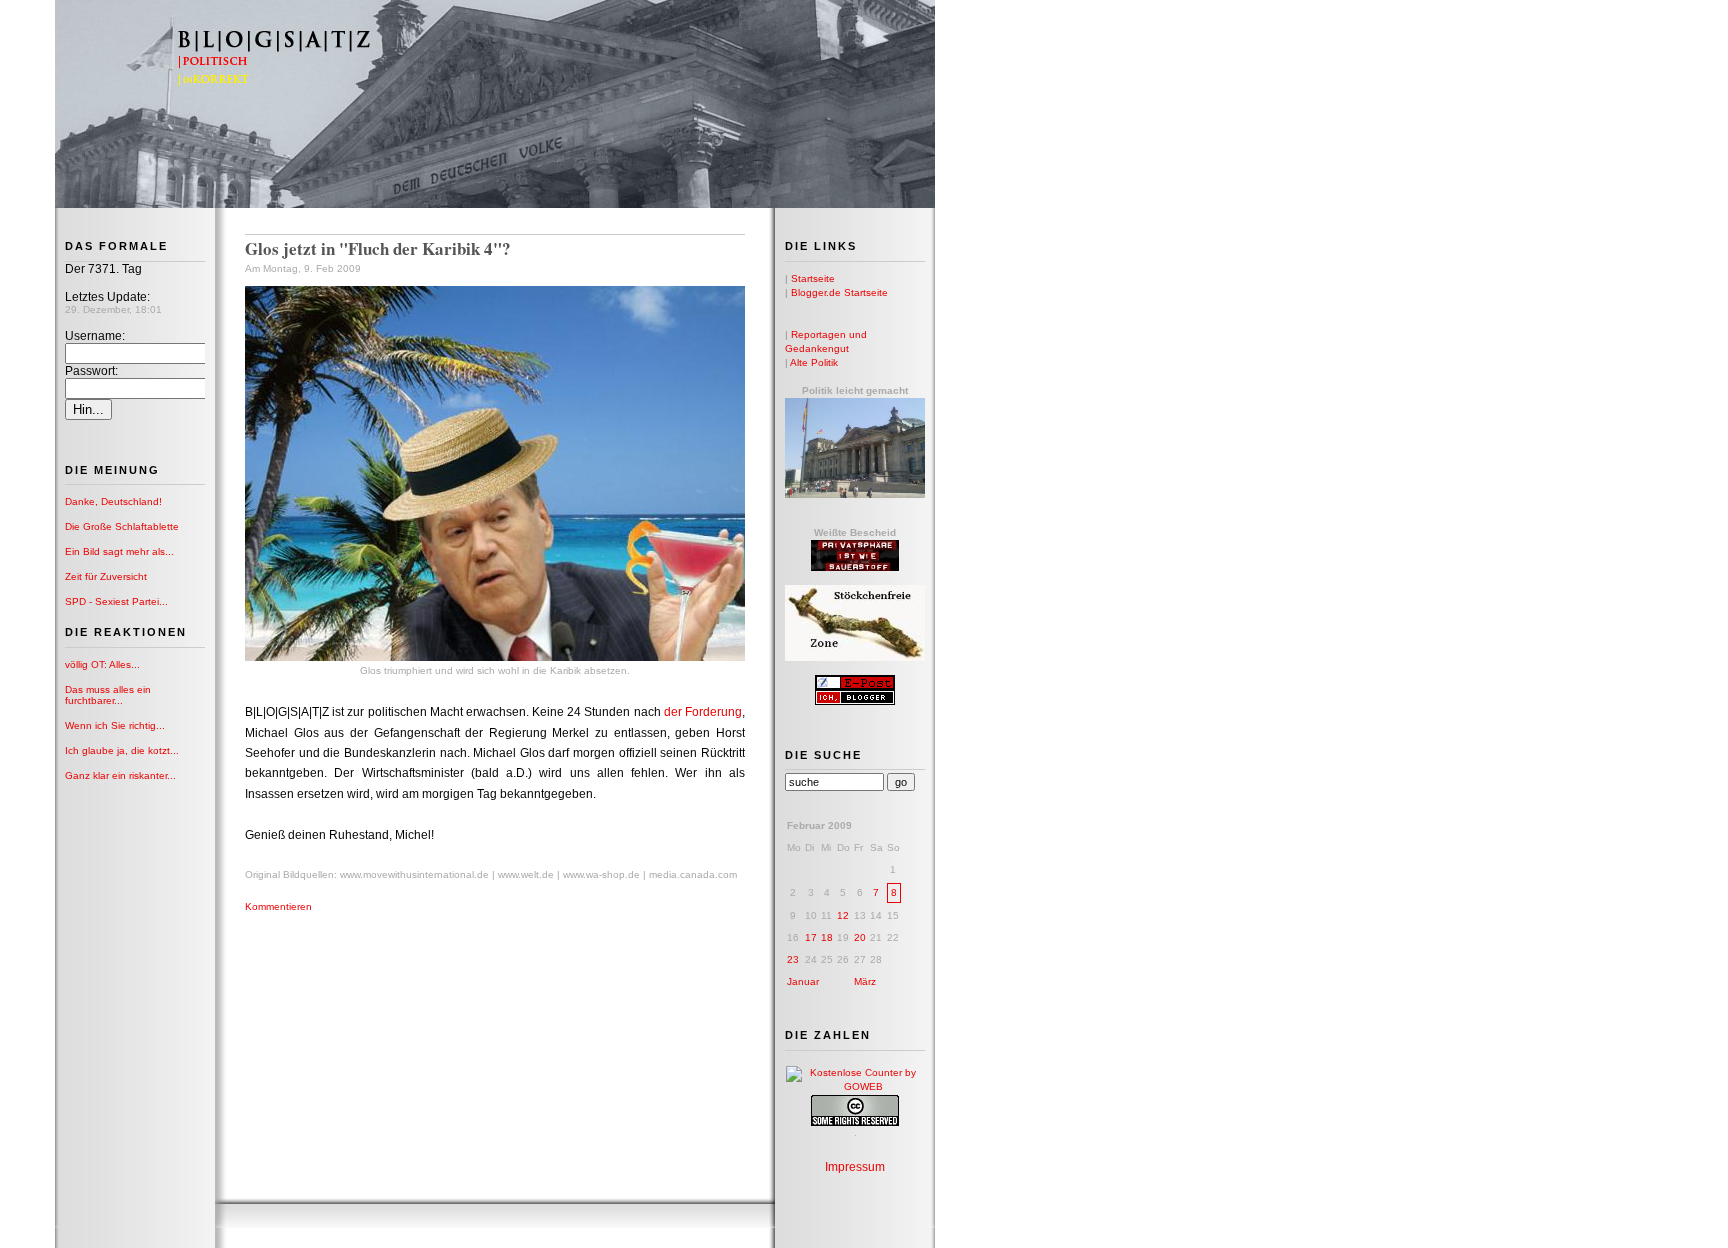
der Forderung (703, 712)
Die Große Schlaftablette (122, 526)
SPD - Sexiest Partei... (116, 601)
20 (860, 937)
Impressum (855, 1167)
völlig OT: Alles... (102, 664)
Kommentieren (278, 906)
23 (793, 959)
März (865, 981)
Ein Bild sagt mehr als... (119, 551)
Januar (803, 981)
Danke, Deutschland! (113, 501)
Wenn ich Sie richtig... (115, 725)
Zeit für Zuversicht (106, 576)
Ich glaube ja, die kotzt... (122, 750)
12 (843, 915)
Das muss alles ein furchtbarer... (108, 695)
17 (811, 937)
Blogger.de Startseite (839, 292)
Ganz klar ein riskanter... (120, 775)
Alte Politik (814, 362)
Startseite (813, 278)
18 (827, 937)
